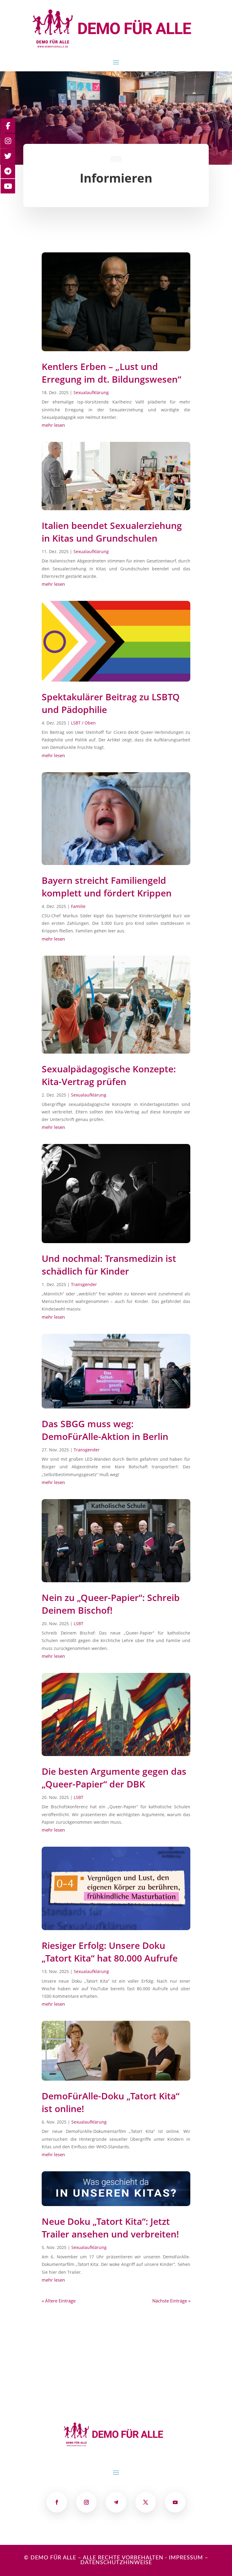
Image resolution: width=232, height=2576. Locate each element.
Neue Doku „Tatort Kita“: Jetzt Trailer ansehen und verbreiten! (110, 2228)
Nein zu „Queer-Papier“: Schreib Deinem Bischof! (111, 1604)
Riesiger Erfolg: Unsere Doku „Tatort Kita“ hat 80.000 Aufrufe (110, 1952)
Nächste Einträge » (171, 2301)
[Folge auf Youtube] (175, 2502)
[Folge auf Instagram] (86, 2502)
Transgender (84, 1284)
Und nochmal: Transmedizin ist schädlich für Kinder (109, 1265)
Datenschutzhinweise (116, 2563)
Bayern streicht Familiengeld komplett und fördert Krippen (107, 887)
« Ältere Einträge (59, 2301)
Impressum (186, 2558)
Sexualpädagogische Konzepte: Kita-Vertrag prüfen (109, 1075)
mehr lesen (53, 425)
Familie (78, 906)
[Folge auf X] (146, 2502)
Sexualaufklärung (91, 392)
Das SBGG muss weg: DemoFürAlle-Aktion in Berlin (105, 1430)
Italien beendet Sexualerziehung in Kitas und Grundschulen (112, 532)
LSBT (79, 1623)
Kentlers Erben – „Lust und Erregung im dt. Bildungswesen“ (111, 373)
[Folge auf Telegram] (116, 2502)
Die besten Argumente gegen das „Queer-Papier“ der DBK (114, 1778)
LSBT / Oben (83, 723)
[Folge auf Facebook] (57, 2502)
